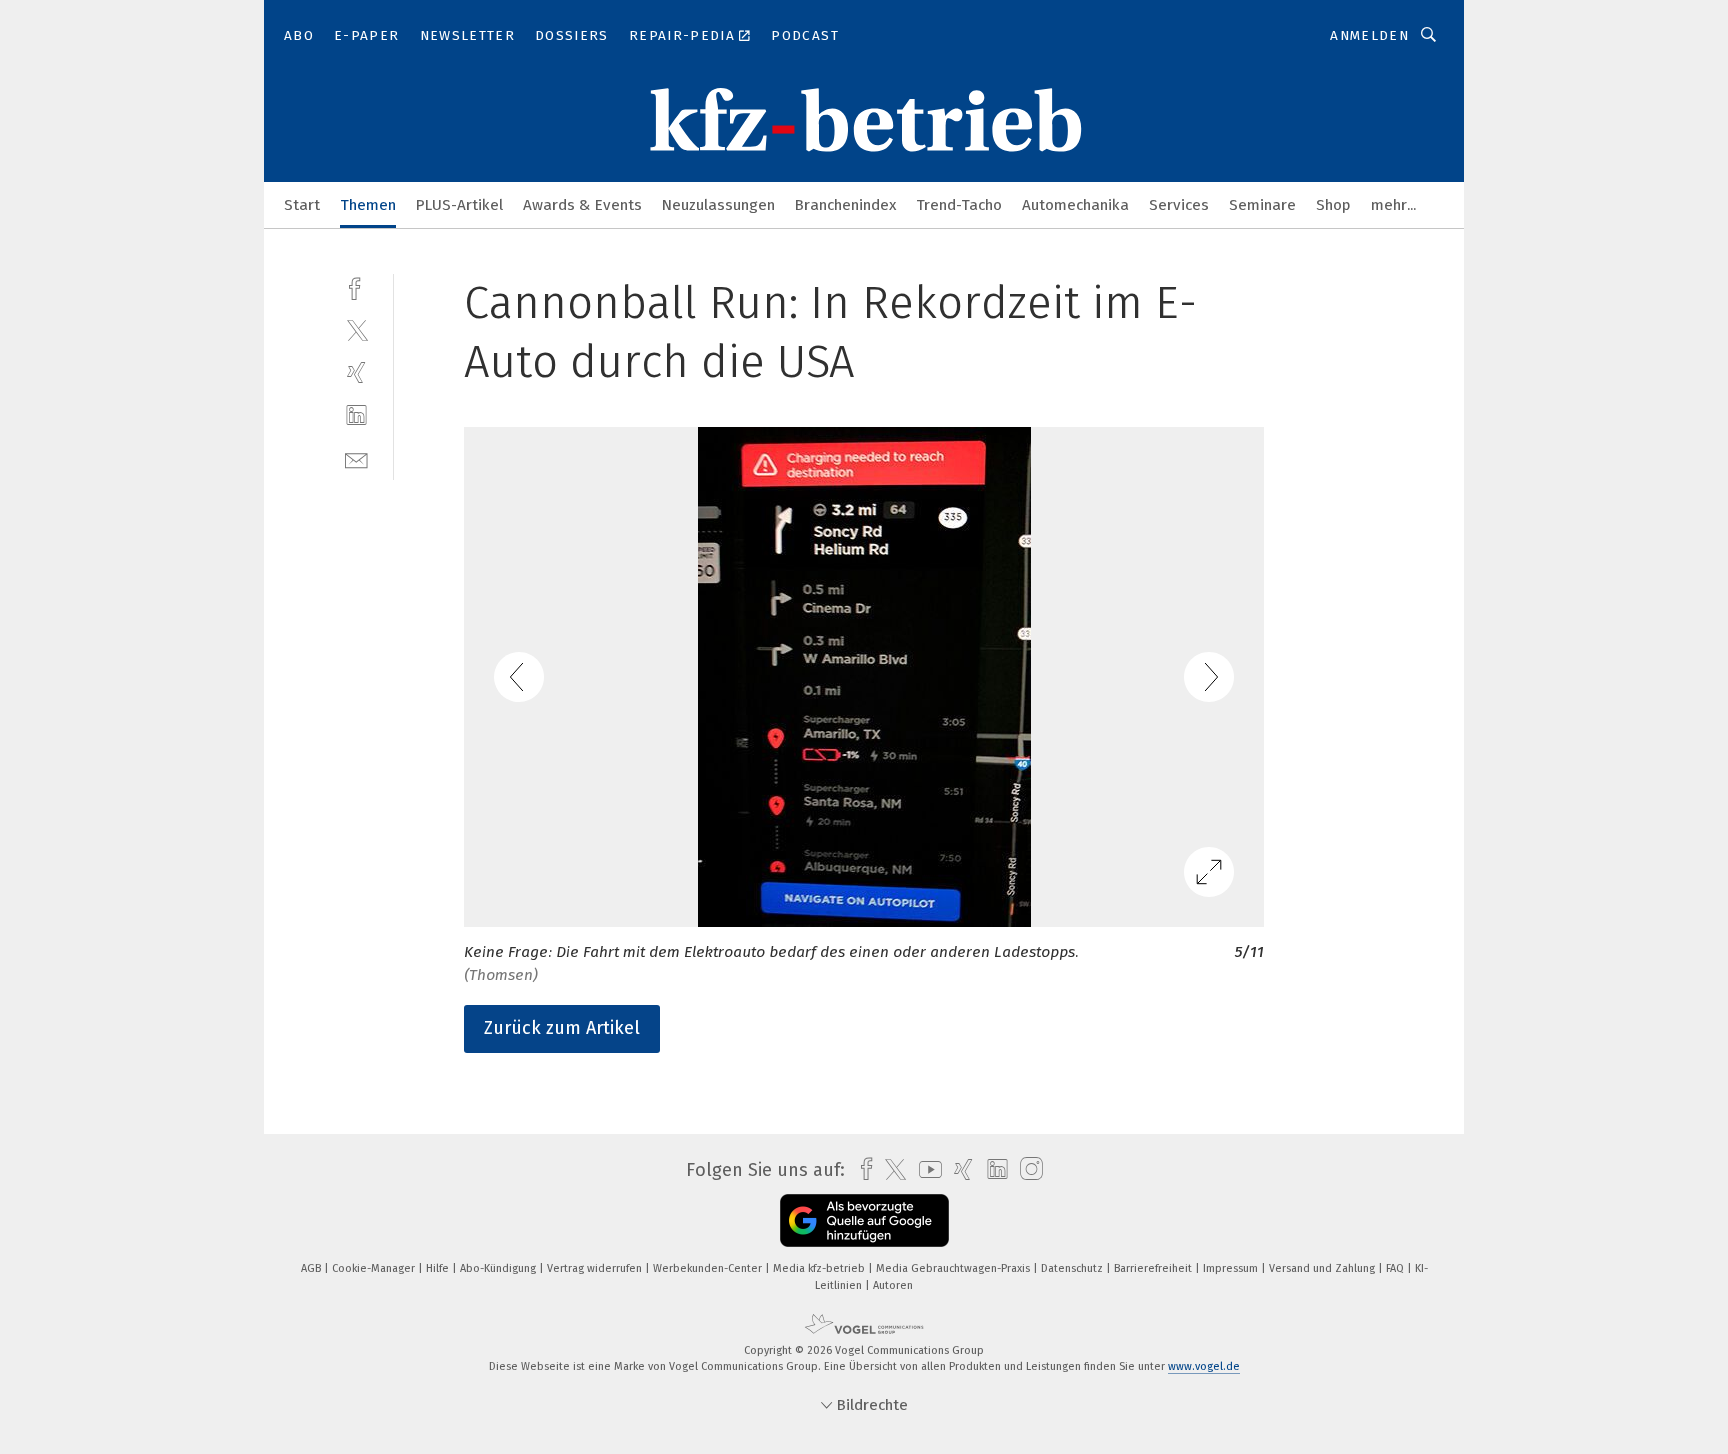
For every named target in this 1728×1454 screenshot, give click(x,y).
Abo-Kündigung (499, 1268)
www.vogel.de (1204, 1366)
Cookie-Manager (375, 1268)
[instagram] (1026, 1169)
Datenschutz (1073, 1268)
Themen (368, 205)
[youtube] (925, 1169)
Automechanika (1075, 205)
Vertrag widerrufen (596, 1268)
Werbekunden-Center (709, 1268)
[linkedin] (356, 415)
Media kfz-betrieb (820, 1268)
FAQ (1396, 1268)
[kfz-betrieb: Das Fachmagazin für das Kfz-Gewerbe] (302, 203)
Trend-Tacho (959, 205)
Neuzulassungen (718, 205)
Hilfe (439, 1268)
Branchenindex (845, 205)
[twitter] (356, 329)
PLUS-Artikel (459, 205)
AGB (312, 1268)
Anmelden (1369, 35)
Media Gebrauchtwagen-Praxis (954, 1268)
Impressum (1232, 1268)
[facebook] (356, 286)
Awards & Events (582, 205)
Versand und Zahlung (1323, 1268)
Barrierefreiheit (1154, 1268)
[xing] (356, 372)
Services (1179, 205)
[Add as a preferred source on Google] (864, 1220)
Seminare (1262, 205)
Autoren (893, 1285)
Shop (1333, 205)
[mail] (356, 458)
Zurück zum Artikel (562, 1028)
